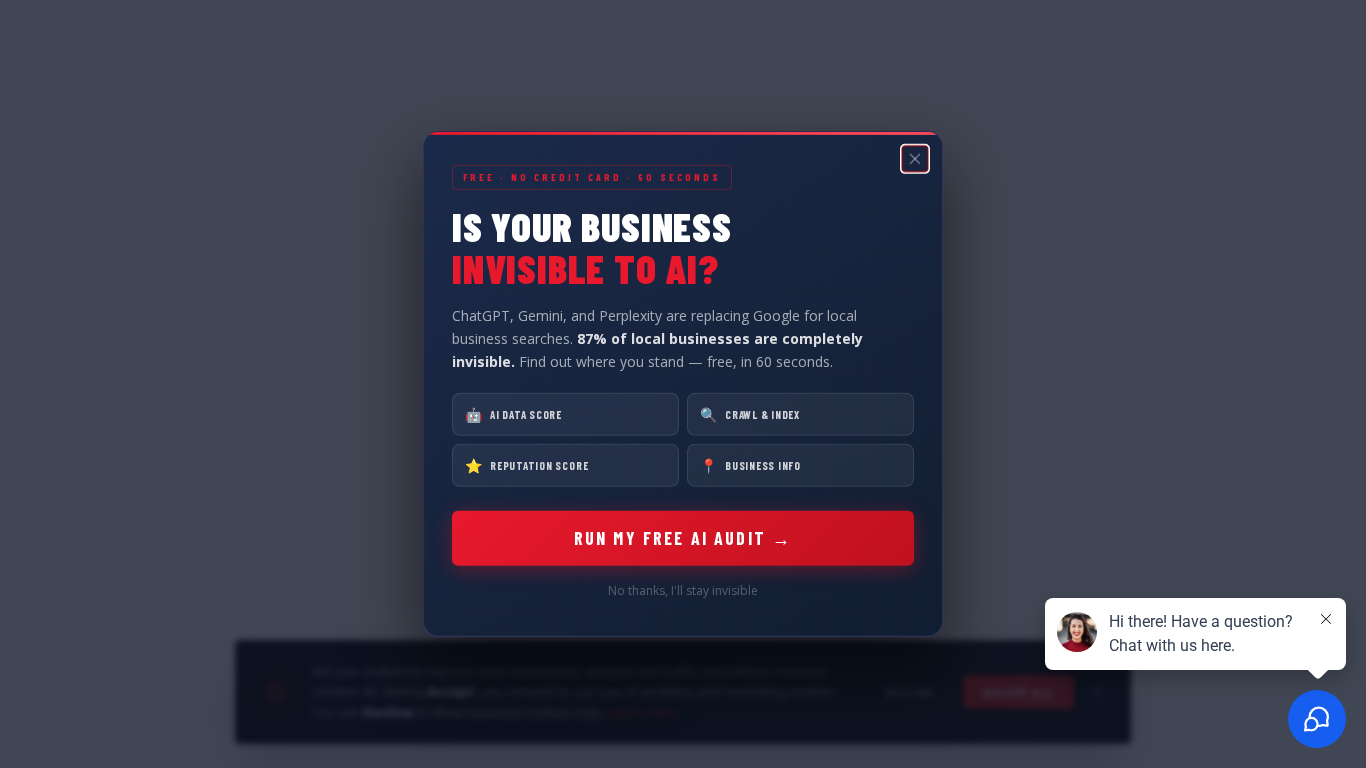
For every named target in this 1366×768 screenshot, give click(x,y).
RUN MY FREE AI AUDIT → (683, 538)
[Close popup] (915, 159)
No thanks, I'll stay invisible (683, 590)
